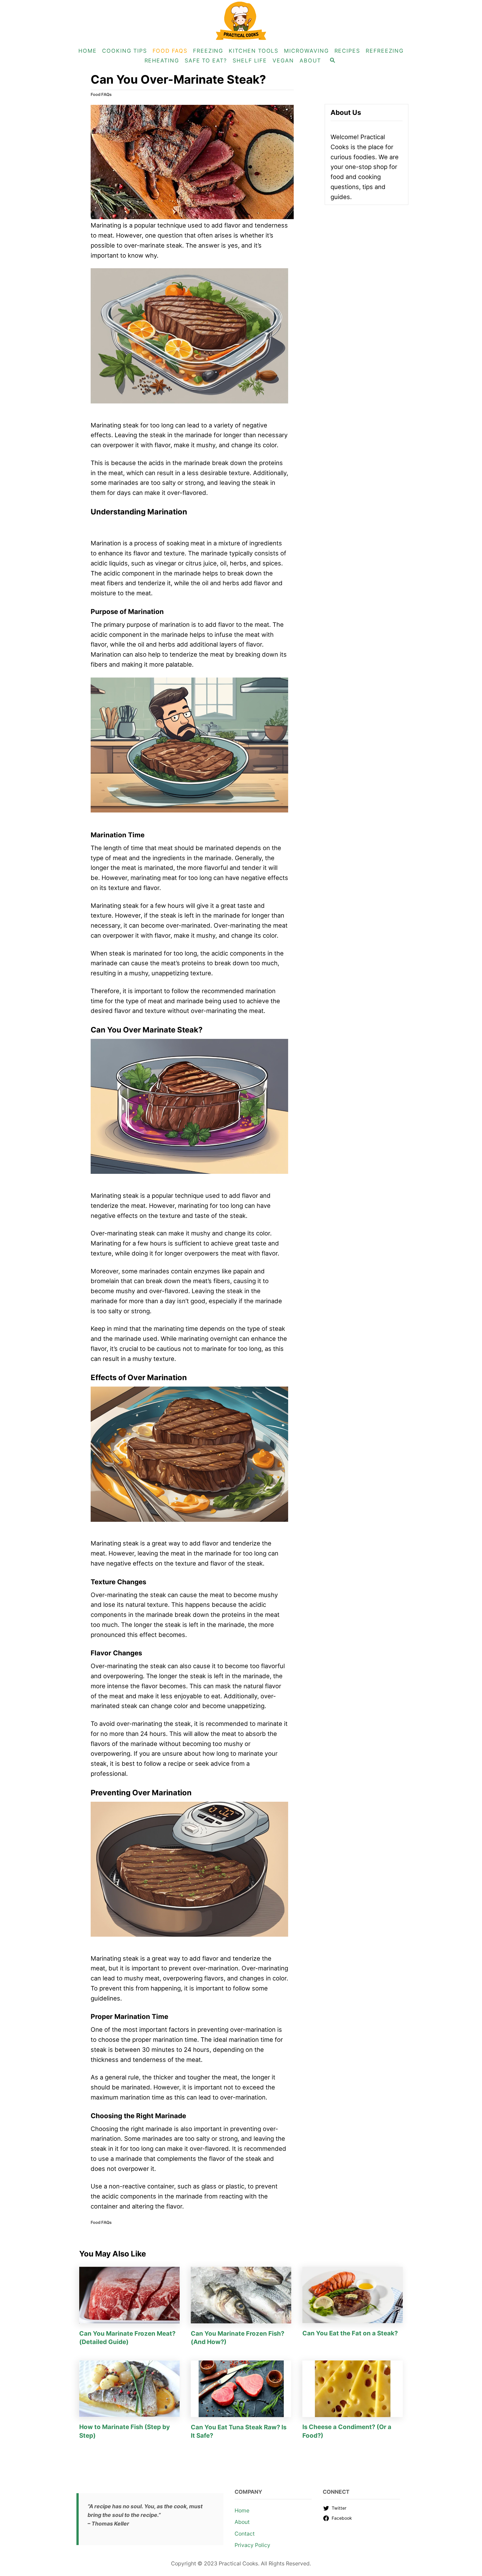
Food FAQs (101, 95)
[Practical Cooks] (241, 21)
